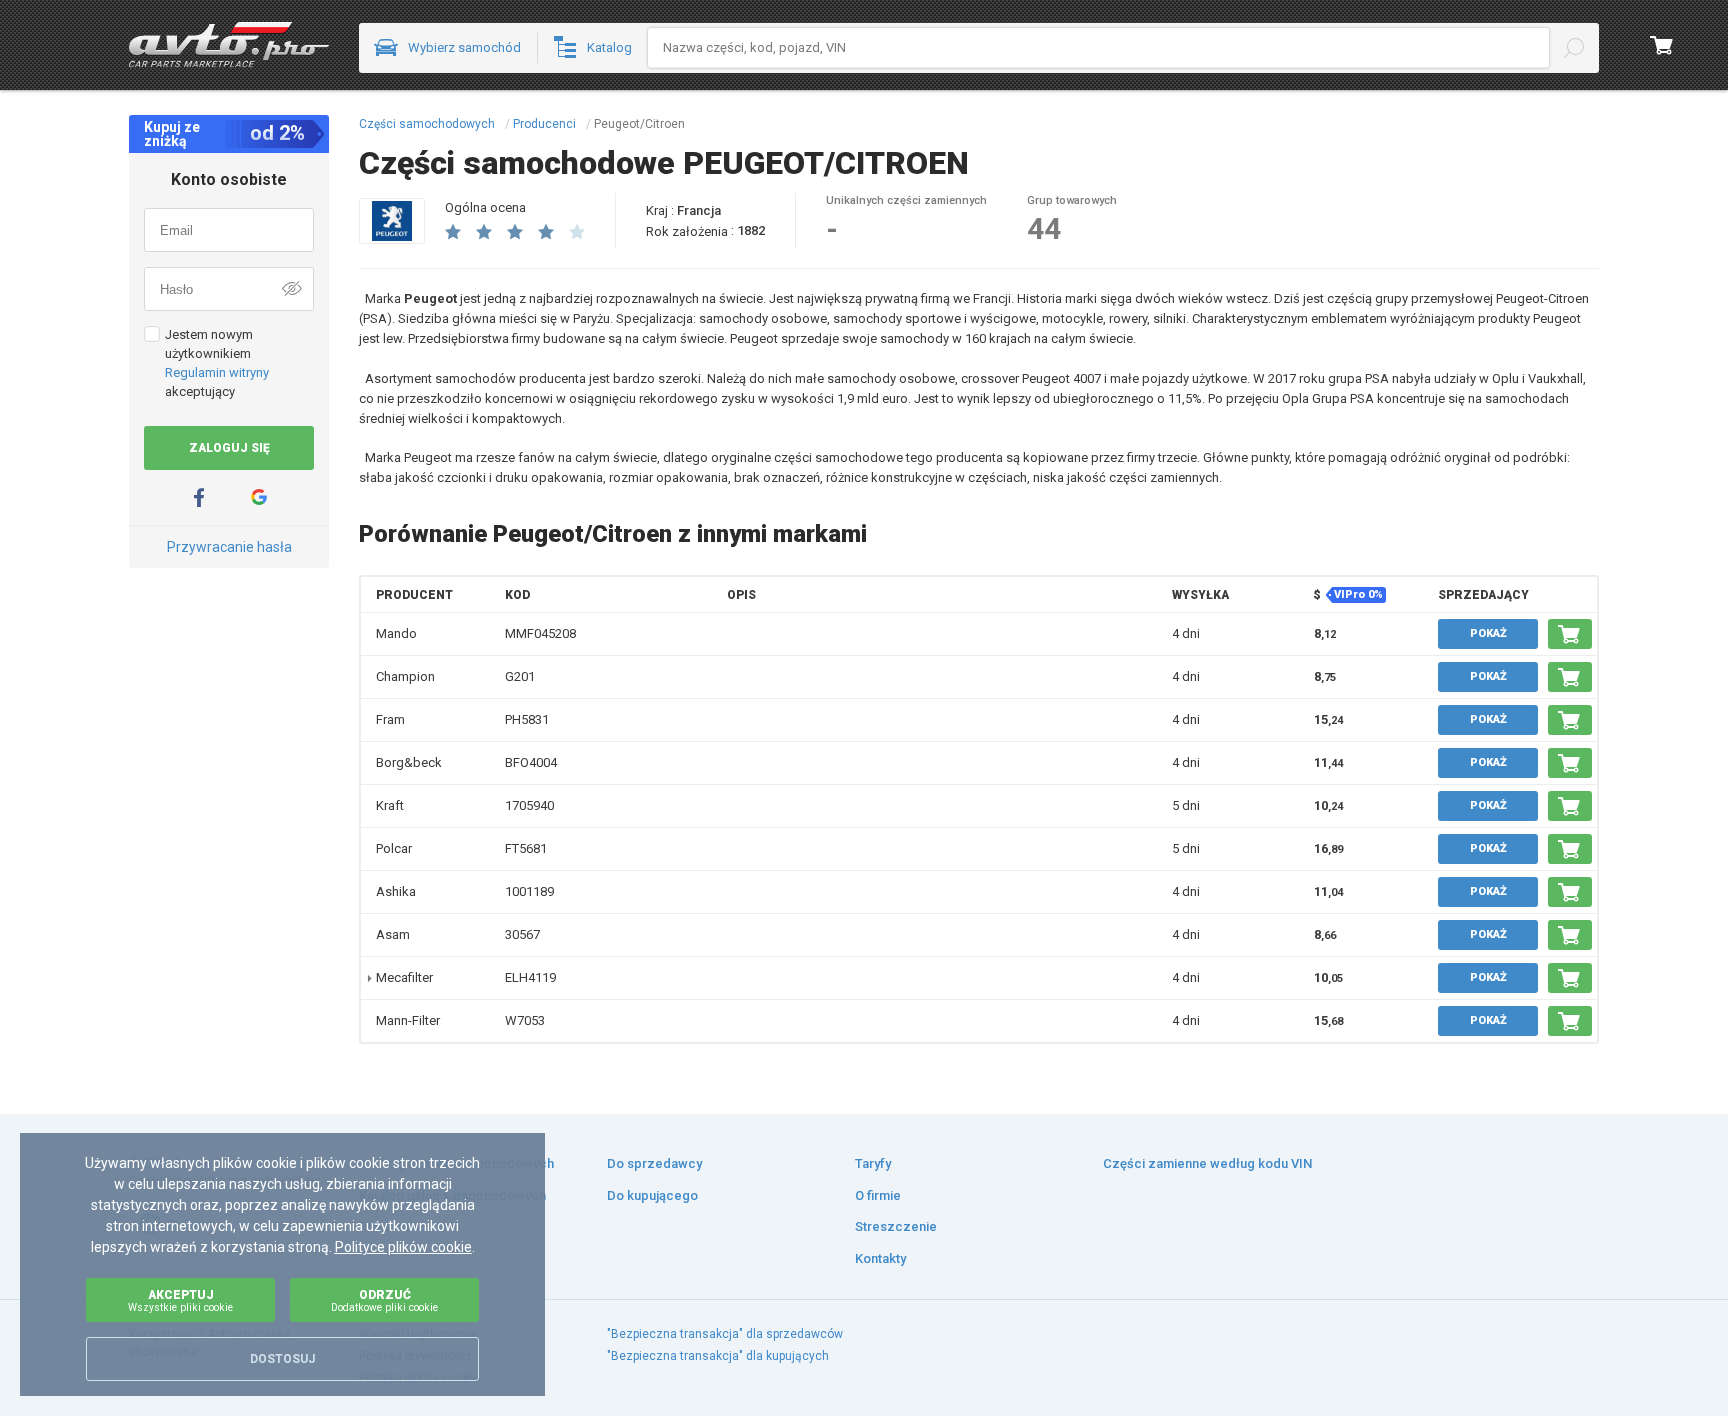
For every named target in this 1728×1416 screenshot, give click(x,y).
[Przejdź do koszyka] (1662, 45)
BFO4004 (531, 762)
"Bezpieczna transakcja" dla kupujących (718, 1356)
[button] (417, 594)
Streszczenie (896, 1226)
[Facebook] (199, 497)
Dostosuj (282, 1359)
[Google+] (259, 497)
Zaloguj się (229, 448)
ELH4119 (530, 977)
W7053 (525, 1020)
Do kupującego (652, 1195)
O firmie (878, 1195)
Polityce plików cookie (403, 1247)
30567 (522, 934)
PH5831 (527, 719)
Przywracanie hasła (229, 547)
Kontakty (880, 1258)
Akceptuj (180, 1300)
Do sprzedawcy (654, 1163)
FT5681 (526, 848)
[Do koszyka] (1570, 634)
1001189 (529, 891)
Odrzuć (384, 1300)
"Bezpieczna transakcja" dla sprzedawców (725, 1334)
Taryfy (873, 1163)
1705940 (529, 805)
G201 (520, 676)
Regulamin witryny (217, 372)
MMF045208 (540, 633)
